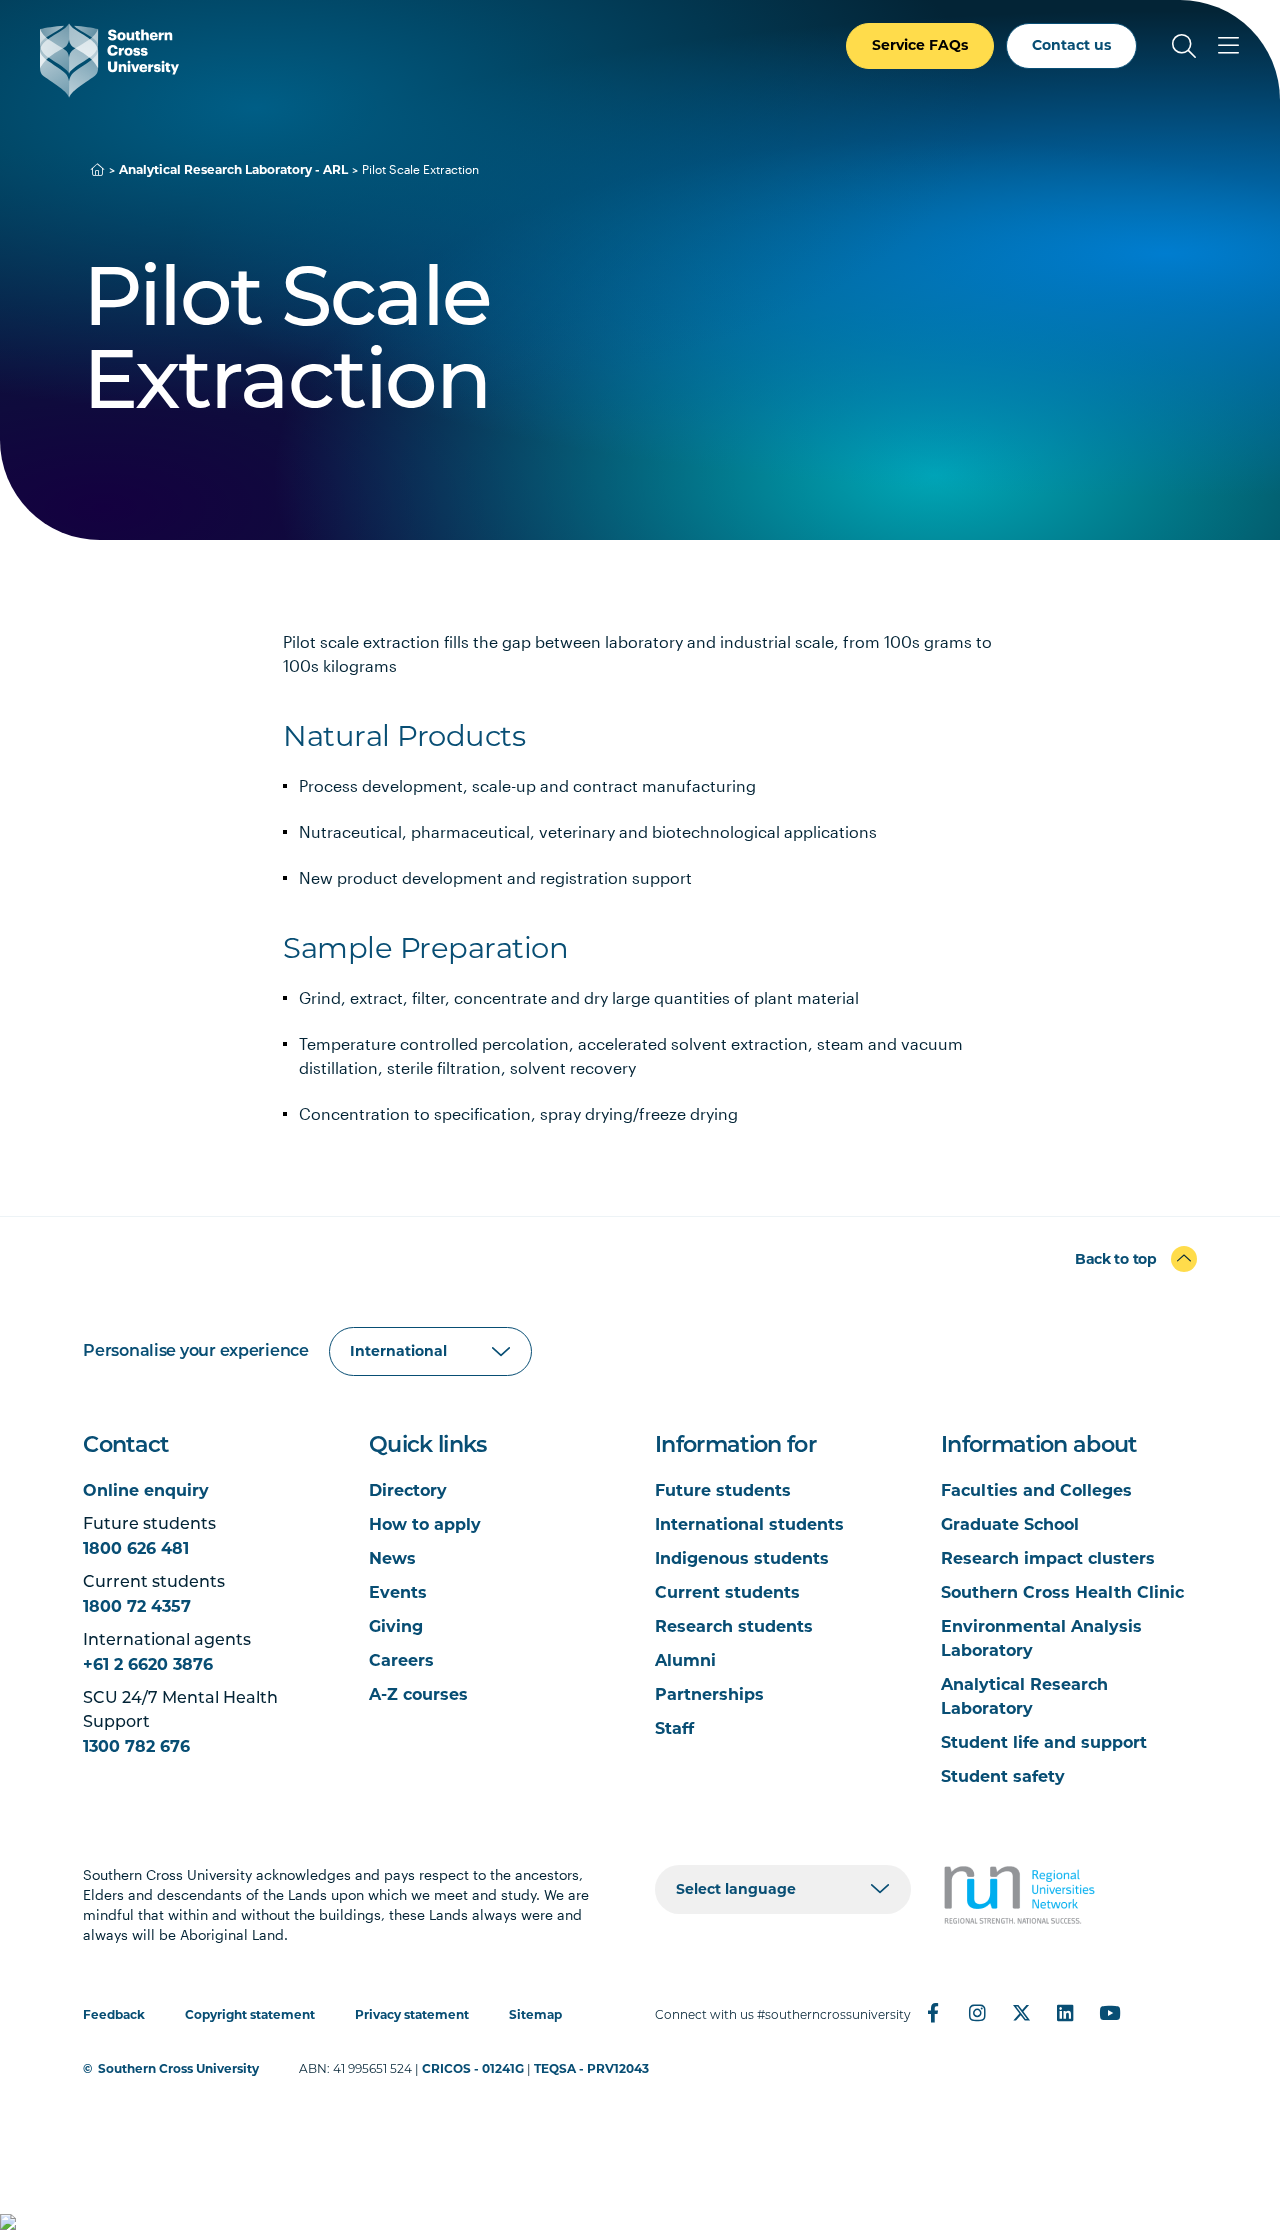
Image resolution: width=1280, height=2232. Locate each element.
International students (749, 1524)
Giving (396, 1626)
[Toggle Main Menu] (1228, 46)
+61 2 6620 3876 (148, 1664)
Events (398, 1592)
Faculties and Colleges (1036, 1490)
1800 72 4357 (137, 1606)
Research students (734, 1626)
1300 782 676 (136, 1746)
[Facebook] (933, 2013)
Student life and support (1044, 1742)
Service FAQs (920, 45)
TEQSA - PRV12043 (591, 2068)
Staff (674, 1728)
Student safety (1003, 1776)
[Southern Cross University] (109, 60)
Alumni (685, 1660)
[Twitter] (1021, 2013)
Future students (723, 1490)
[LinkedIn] (1065, 2013)
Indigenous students (742, 1558)
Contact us (1071, 45)
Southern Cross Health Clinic (1062, 1592)
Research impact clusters (1048, 1558)
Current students (727, 1592)
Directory (408, 1490)
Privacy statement (412, 2014)
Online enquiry (146, 1490)
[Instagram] (977, 2013)
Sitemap (535, 2014)
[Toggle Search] (1184, 46)
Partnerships (709, 1694)
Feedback (114, 2014)
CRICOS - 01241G (473, 2068)
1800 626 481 (136, 1548)
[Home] (98, 169)
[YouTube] (1109, 2013)
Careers (401, 1660)
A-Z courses (418, 1694)
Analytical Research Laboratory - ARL (233, 169)
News (392, 1558)
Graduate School (1010, 1524)
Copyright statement (250, 2014)
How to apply (425, 1524)
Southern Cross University (178, 2068)
